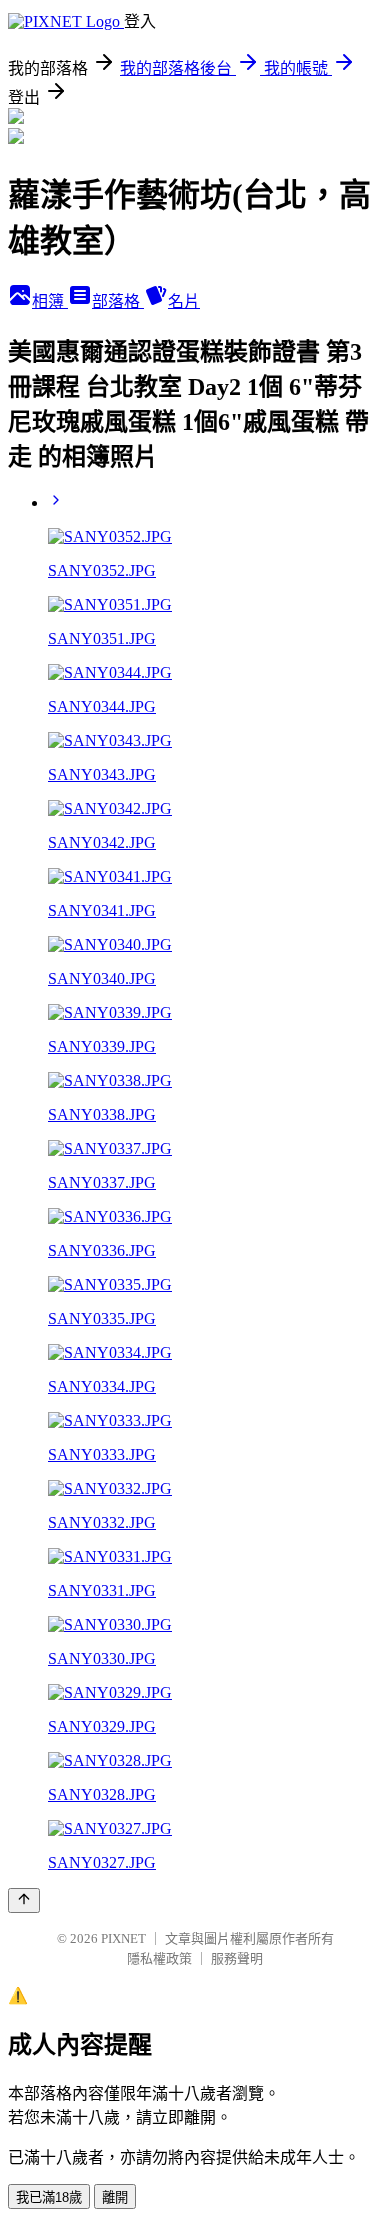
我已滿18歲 (49, 2197)
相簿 (50, 301)
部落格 (118, 301)
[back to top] (24, 1900)
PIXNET (123, 1938)
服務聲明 (237, 1958)
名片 (184, 301)
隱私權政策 (159, 1958)
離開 (115, 2197)
